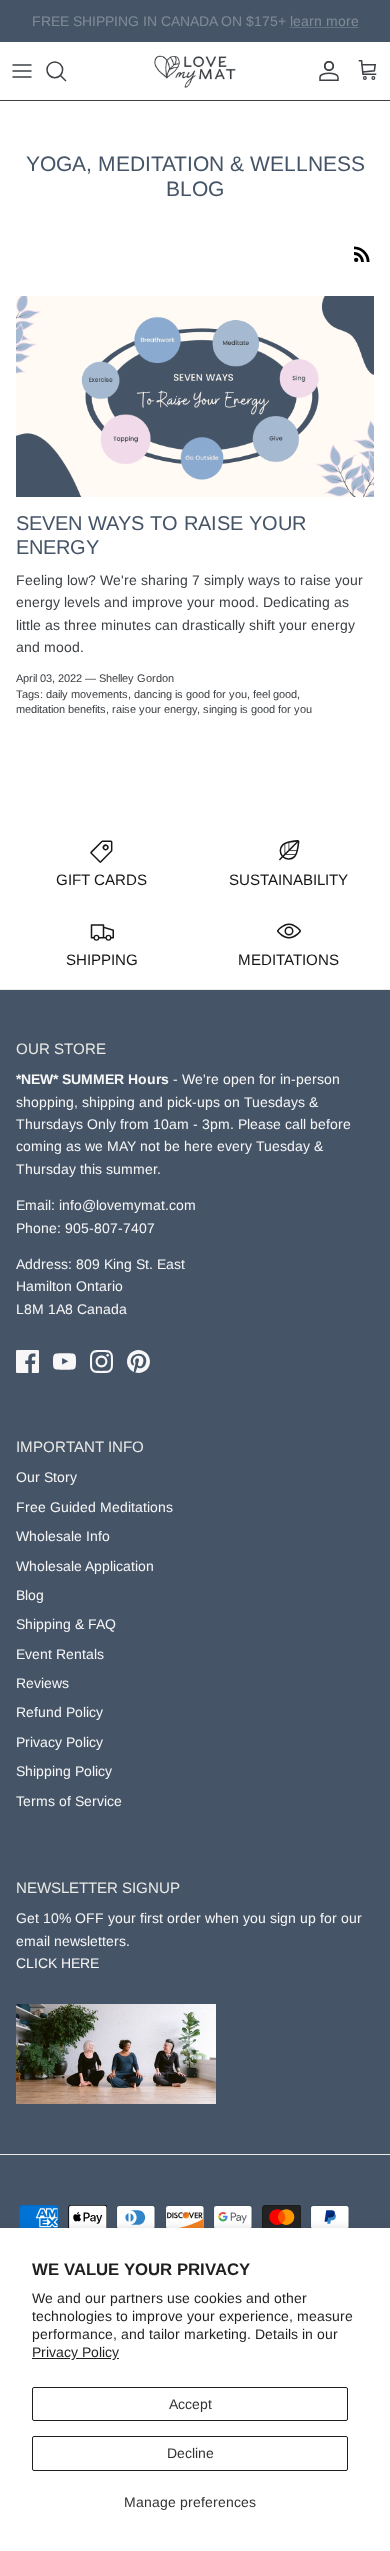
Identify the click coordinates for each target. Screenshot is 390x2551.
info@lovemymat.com (127, 1205)
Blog (30, 1595)
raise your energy (154, 709)
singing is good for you (257, 709)
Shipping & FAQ (66, 1624)
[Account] (324, 71)
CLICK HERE (57, 1963)
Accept (190, 2404)
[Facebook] (27, 1361)
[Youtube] (64, 1361)
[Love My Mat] (195, 71)
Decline (190, 2453)
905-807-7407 (110, 1228)
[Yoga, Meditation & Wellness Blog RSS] (362, 253)
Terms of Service (69, 1801)
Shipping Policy (64, 1771)
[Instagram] (101, 1361)
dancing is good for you (190, 694)
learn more (296, 29)
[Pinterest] (138, 1361)
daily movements (87, 694)
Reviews (42, 1683)
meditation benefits (61, 709)
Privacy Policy (75, 2352)
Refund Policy (59, 1712)
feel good (275, 694)
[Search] (66, 71)
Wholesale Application (85, 1566)
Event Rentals (60, 1654)
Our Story (46, 1477)
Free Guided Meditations (94, 1507)
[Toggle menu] (22, 71)
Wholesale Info (63, 1536)
